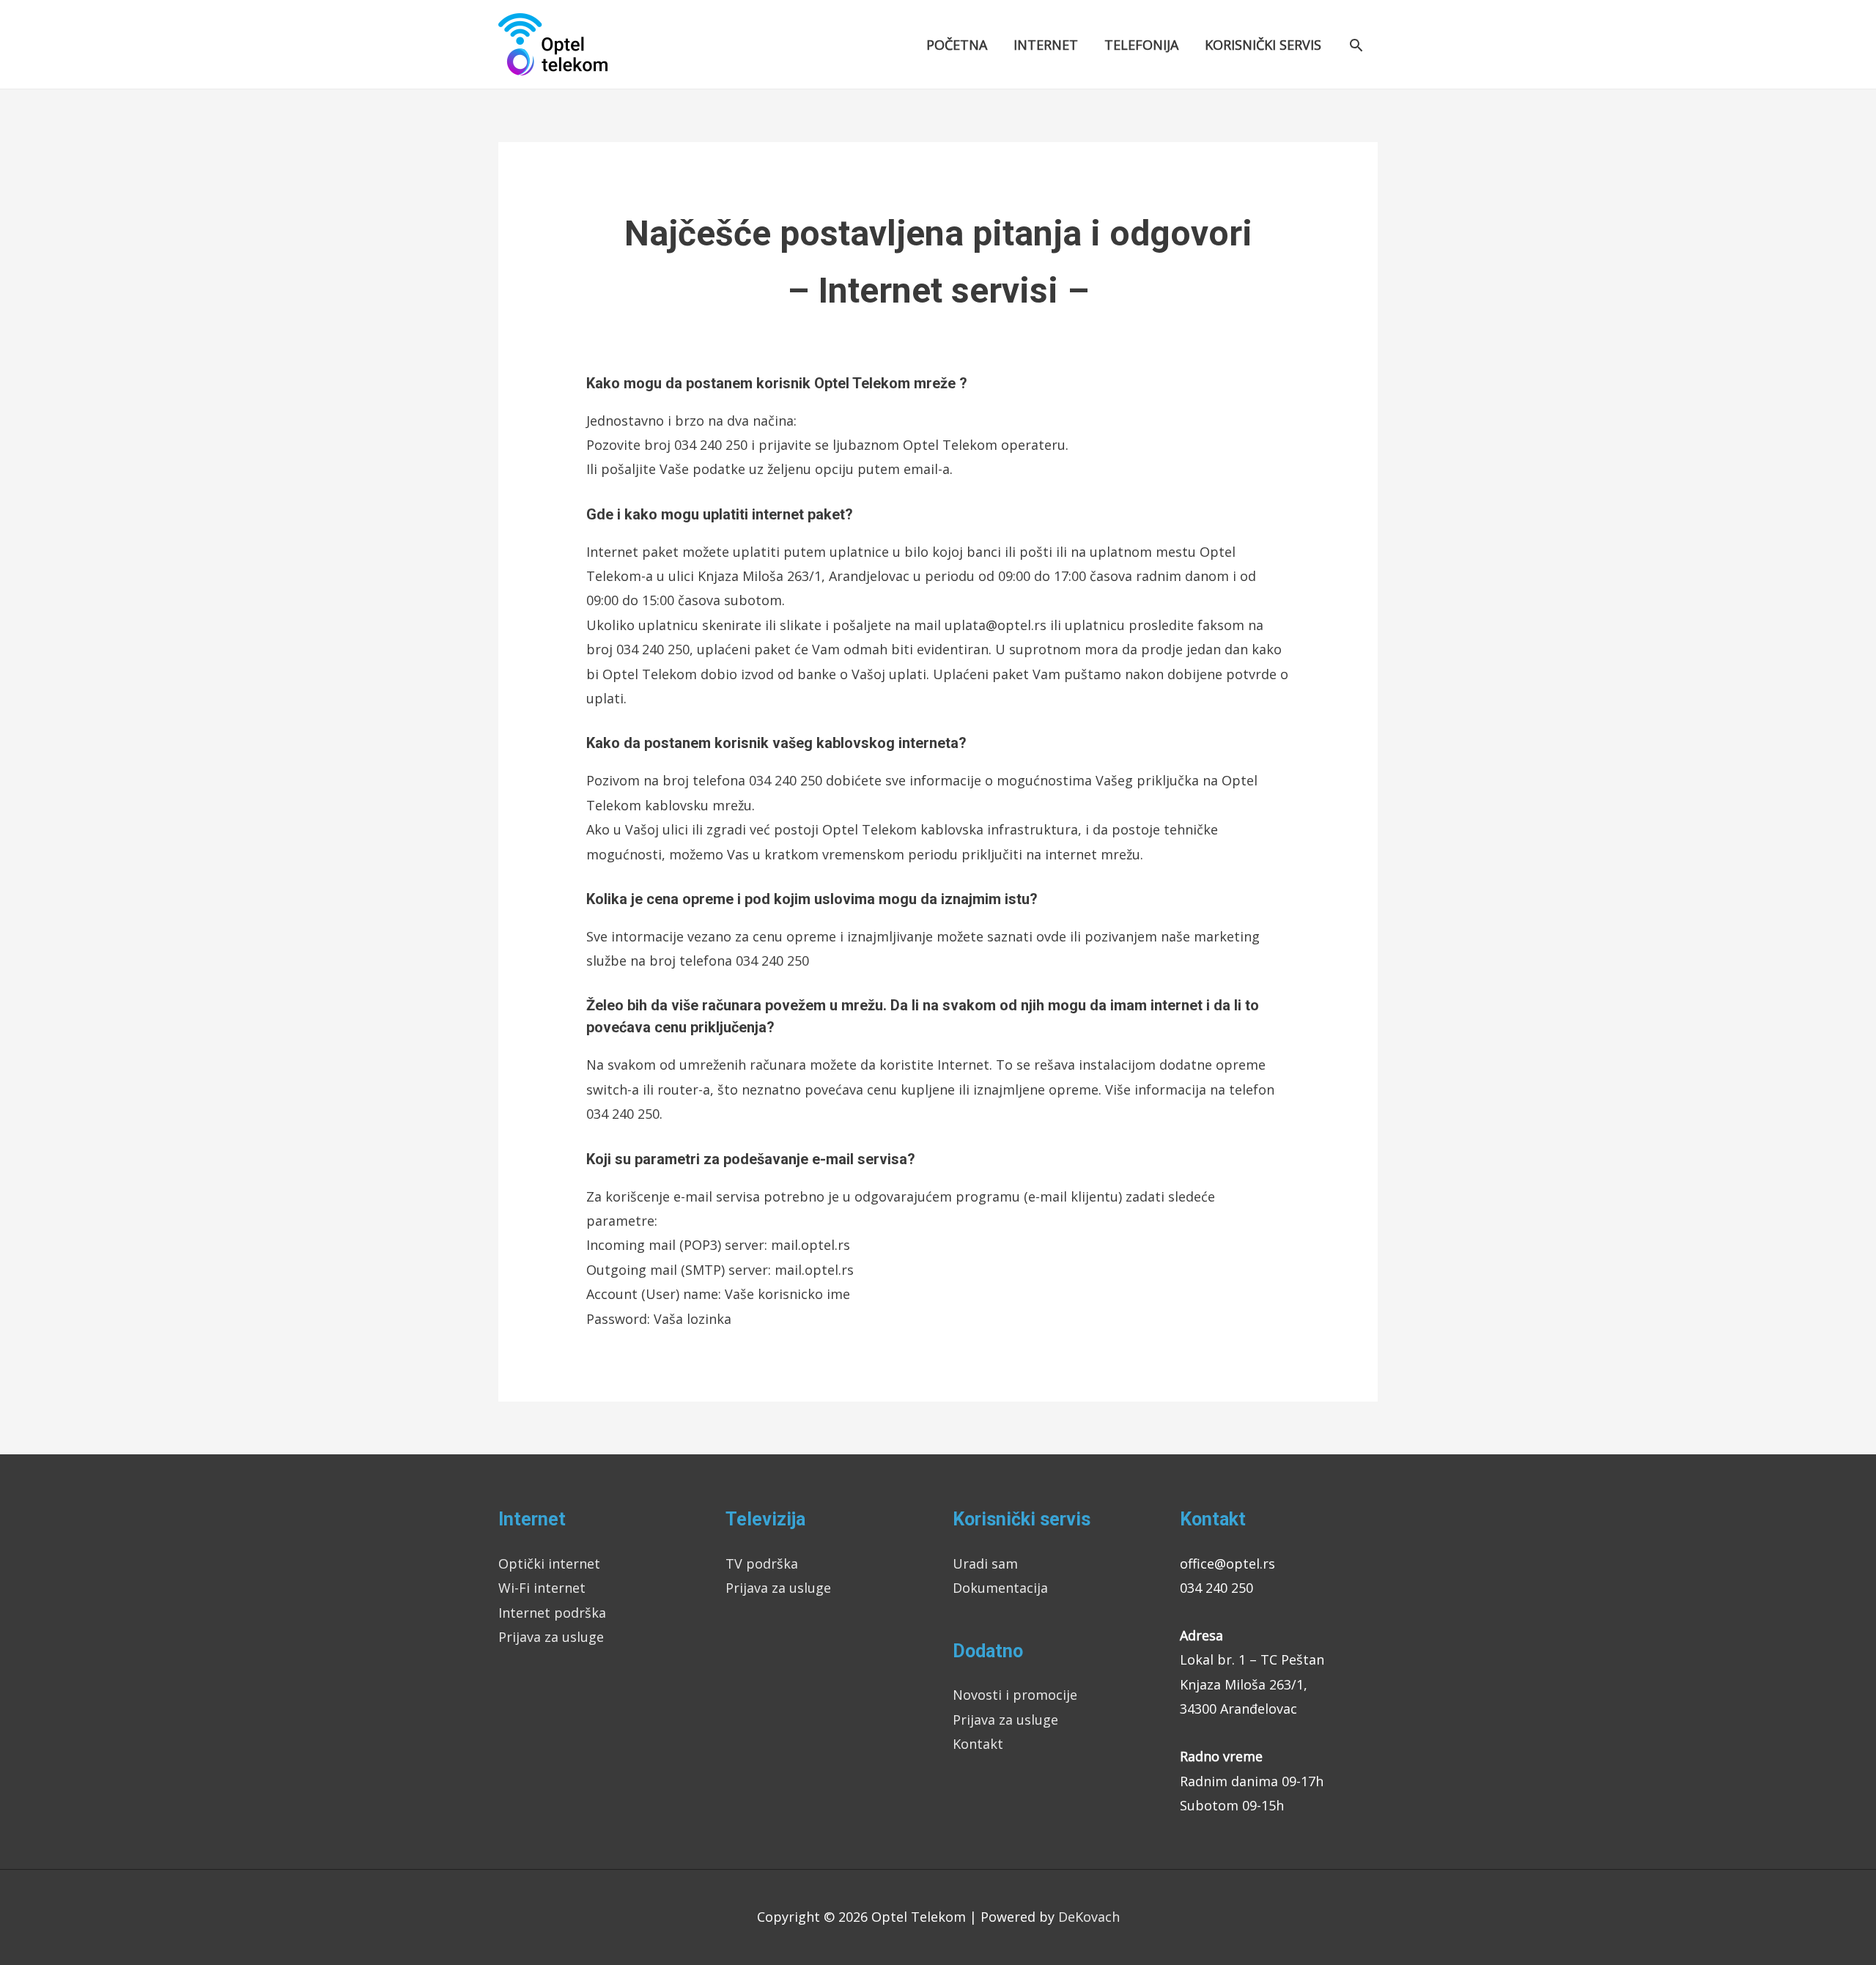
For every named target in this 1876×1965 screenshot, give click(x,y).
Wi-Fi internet (542, 1588)
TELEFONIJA (1141, 45)
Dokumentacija (1000, 1588)
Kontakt (978, 1744)
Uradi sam (985, 1564)
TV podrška (762, 1564)
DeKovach (1089, 1917)
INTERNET (1046, 45)
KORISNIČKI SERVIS (1263, 45)
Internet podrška (552, 1613)
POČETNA (957, 45)
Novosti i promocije (1015, 1695)
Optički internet (549, 1564)
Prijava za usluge (551, 1637)
